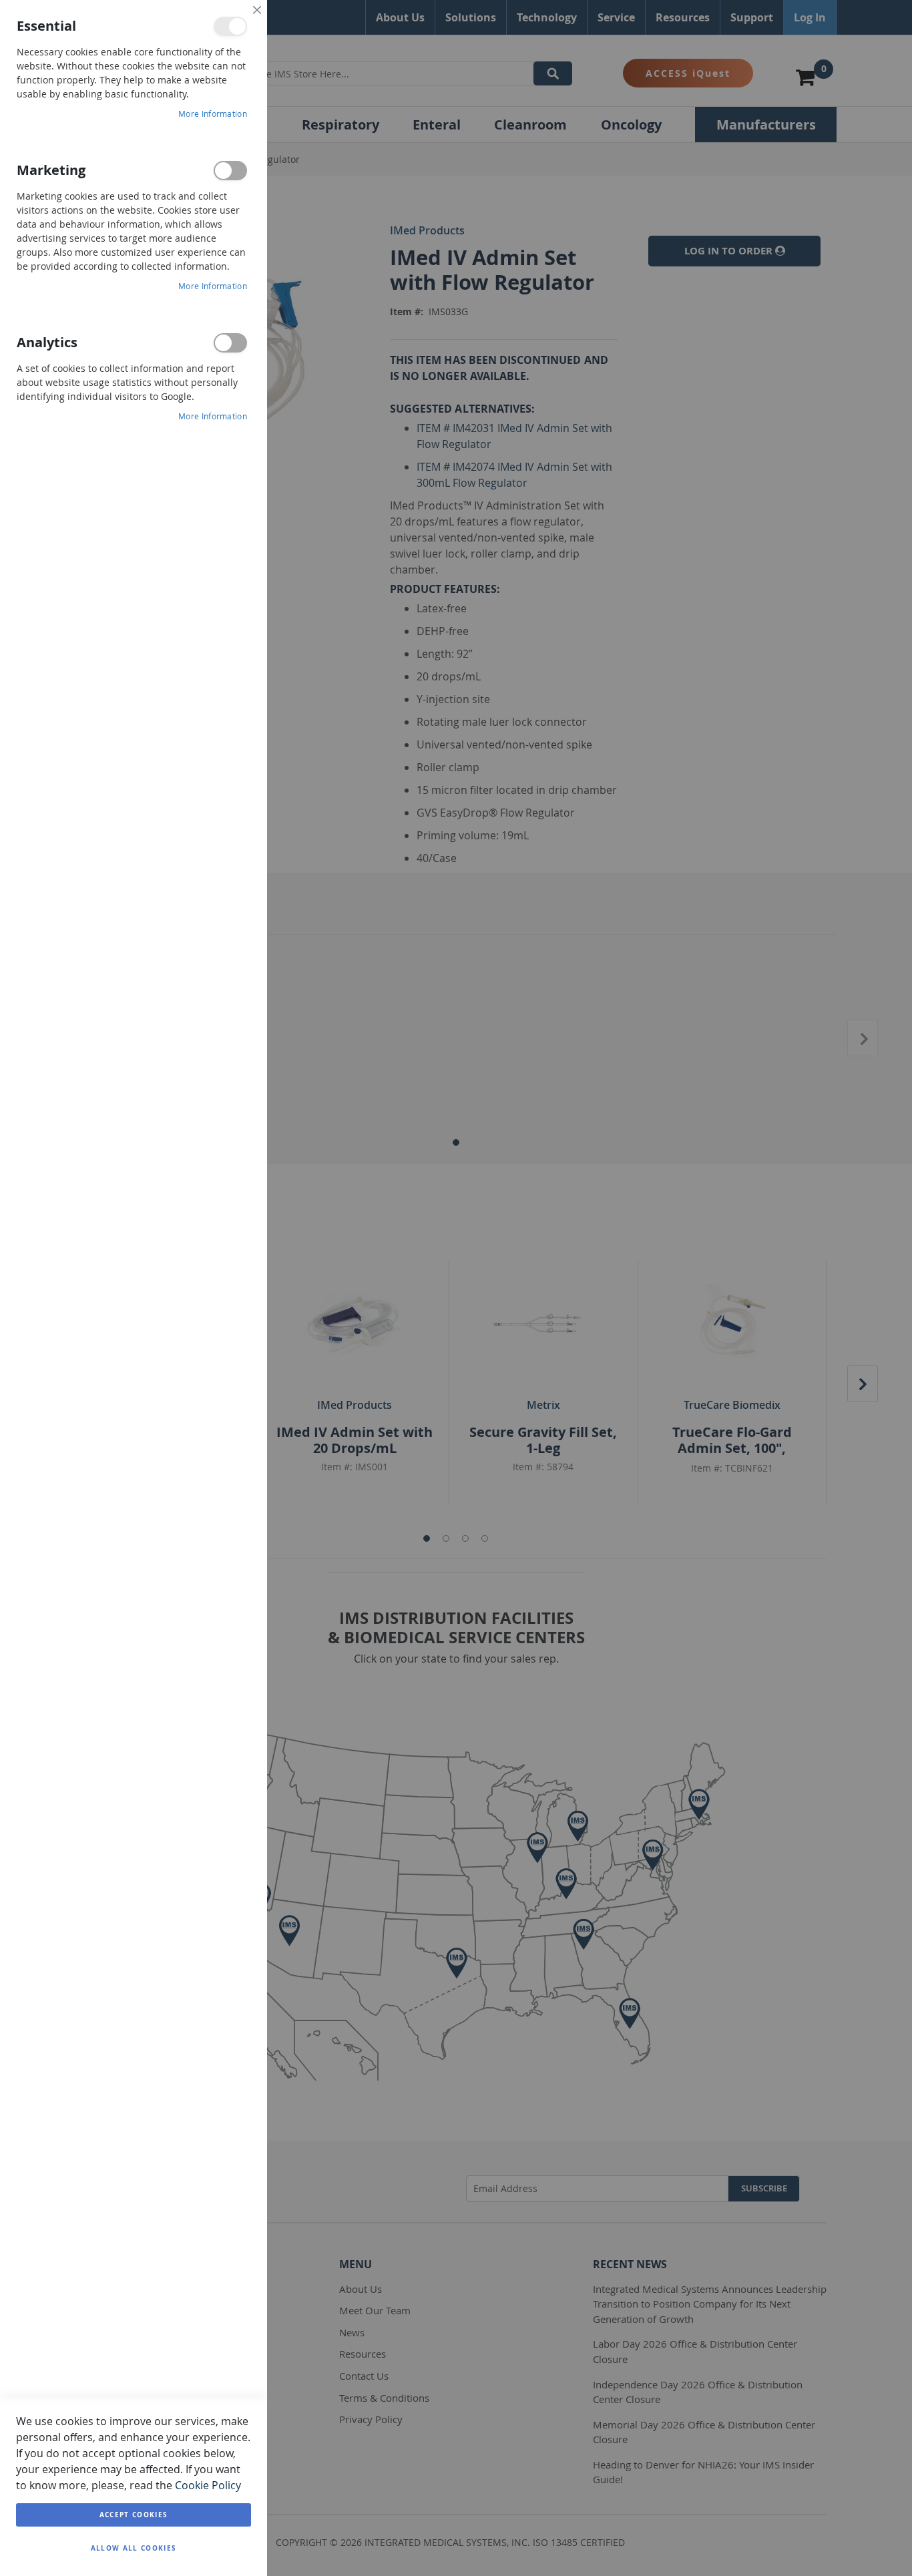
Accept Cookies (134, 2515)
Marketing (230, 171)
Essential (230, 26)
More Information (213, 114)
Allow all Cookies (134, 2548)
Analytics (230, 343)
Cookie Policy (208, 2485)
